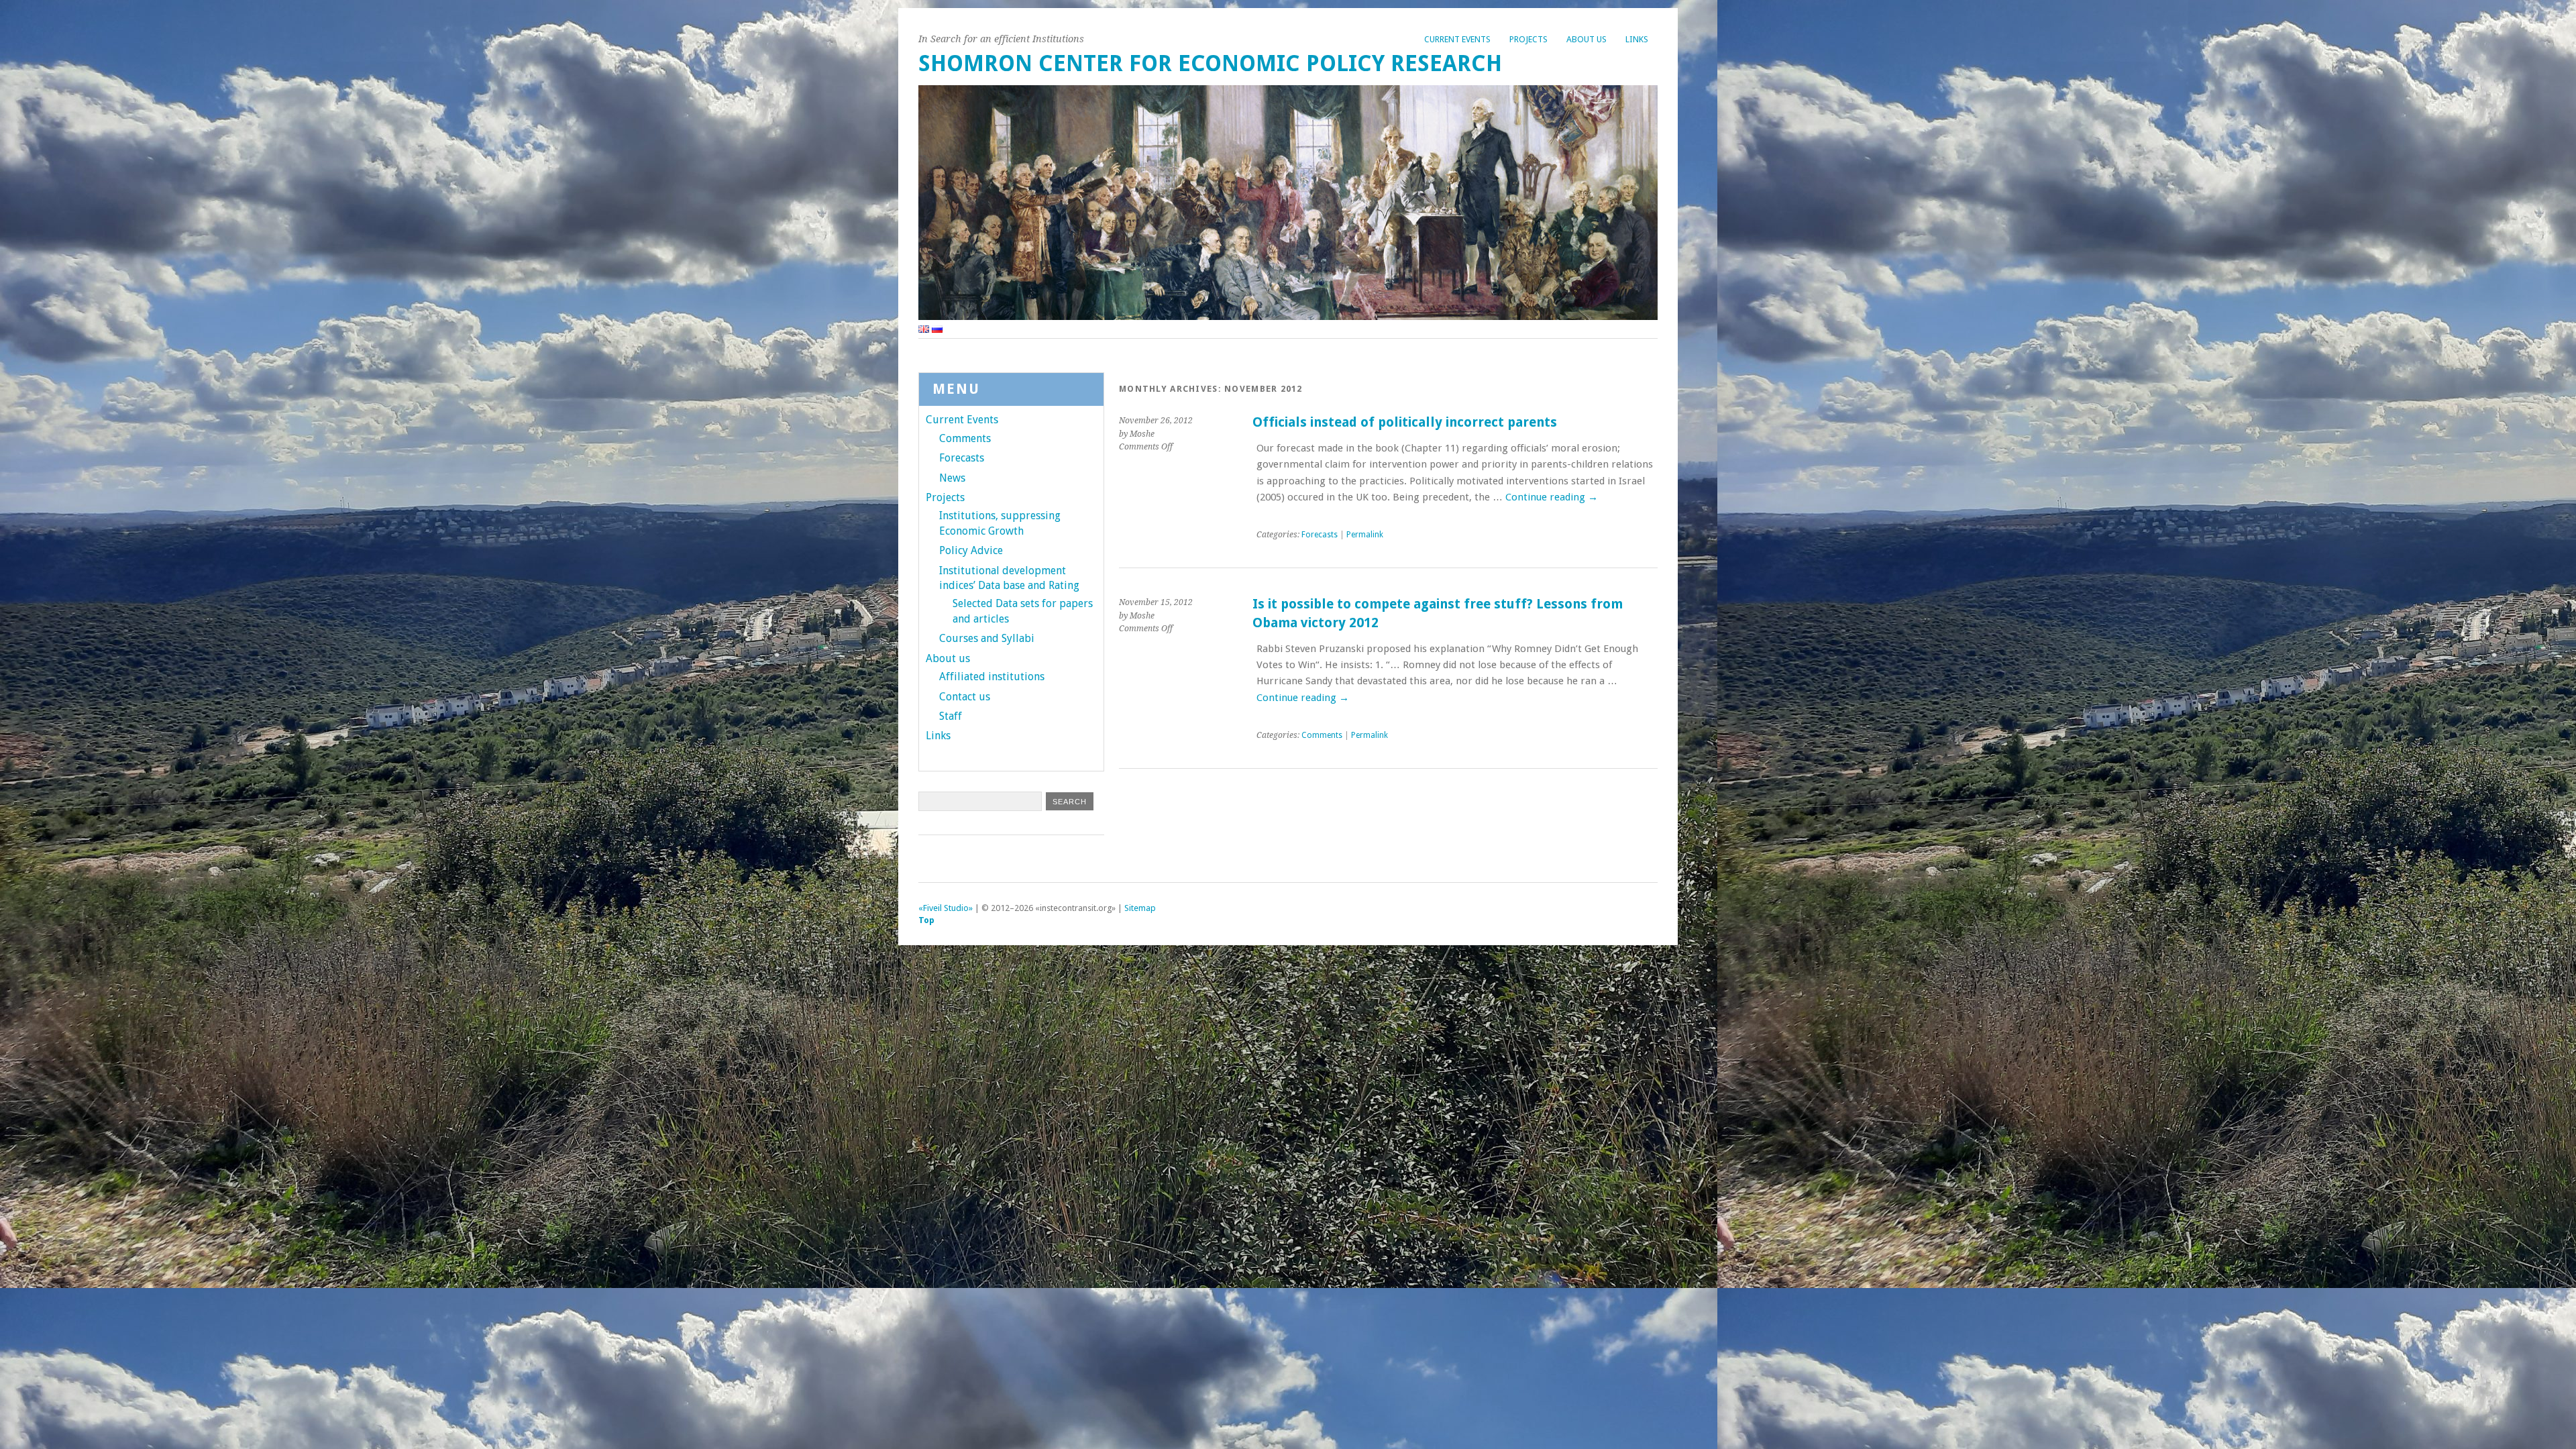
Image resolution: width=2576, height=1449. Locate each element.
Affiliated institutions (992, 677)
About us (1587, 39)
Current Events (1457, 39)
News (952, 478)
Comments (1322, 735)
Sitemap (1140, 908)
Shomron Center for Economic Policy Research (1210, 63)
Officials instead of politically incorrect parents (1405, 422)
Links (1637, 39)
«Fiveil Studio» (946, 908)
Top (926, 920)
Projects (1528, 39)
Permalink (1365, 535)
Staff (951, 716)
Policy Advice (971, 550)
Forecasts (1320, 535)
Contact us (965, 697)
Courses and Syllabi (987, 638)
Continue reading (1552, 497)
